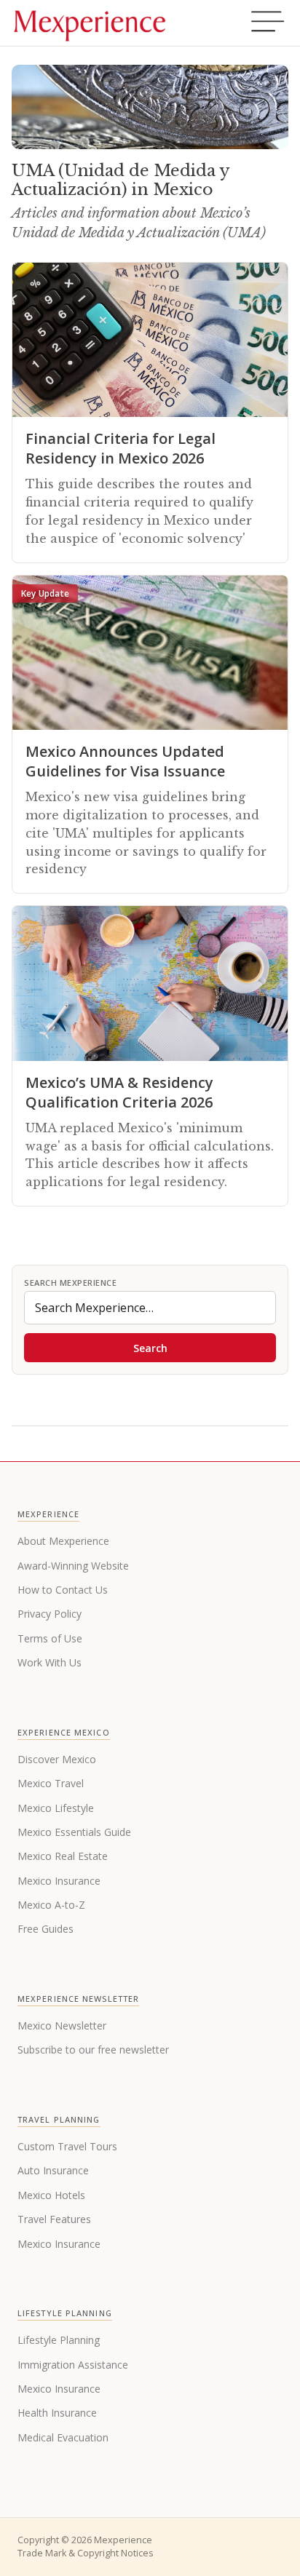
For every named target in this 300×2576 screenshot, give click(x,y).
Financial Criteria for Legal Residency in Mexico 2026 (121, 448)
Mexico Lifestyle (56, 1808)
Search (150, 1348)
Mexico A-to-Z (51, 1905)
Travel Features (54, 2219)
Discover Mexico (57, 1759)
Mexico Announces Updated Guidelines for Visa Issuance (125, 761)
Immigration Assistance (73, 2365)
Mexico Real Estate (63, 1856)
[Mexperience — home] (90, 23)
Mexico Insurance (59, 1881)
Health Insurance (57, 2413)
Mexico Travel (51, 1783)
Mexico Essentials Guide (74, 1832)
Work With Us (50, 1662)
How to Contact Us (63, 1590)
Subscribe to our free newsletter (93, 2050)
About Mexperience (63, 1541)
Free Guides (46, 1929)
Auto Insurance (53, 2170)
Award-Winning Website (73, 1566)
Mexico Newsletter (62, 2026)
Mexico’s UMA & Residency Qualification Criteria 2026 (119, 1092)
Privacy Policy (50, 1614)
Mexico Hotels (51, 2195)
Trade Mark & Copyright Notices (85, 2553)
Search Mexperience (70, 1283)
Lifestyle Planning (59, 2340)
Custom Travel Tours (67, 2146)
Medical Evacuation (63, 2437)
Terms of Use (50, 1638)
